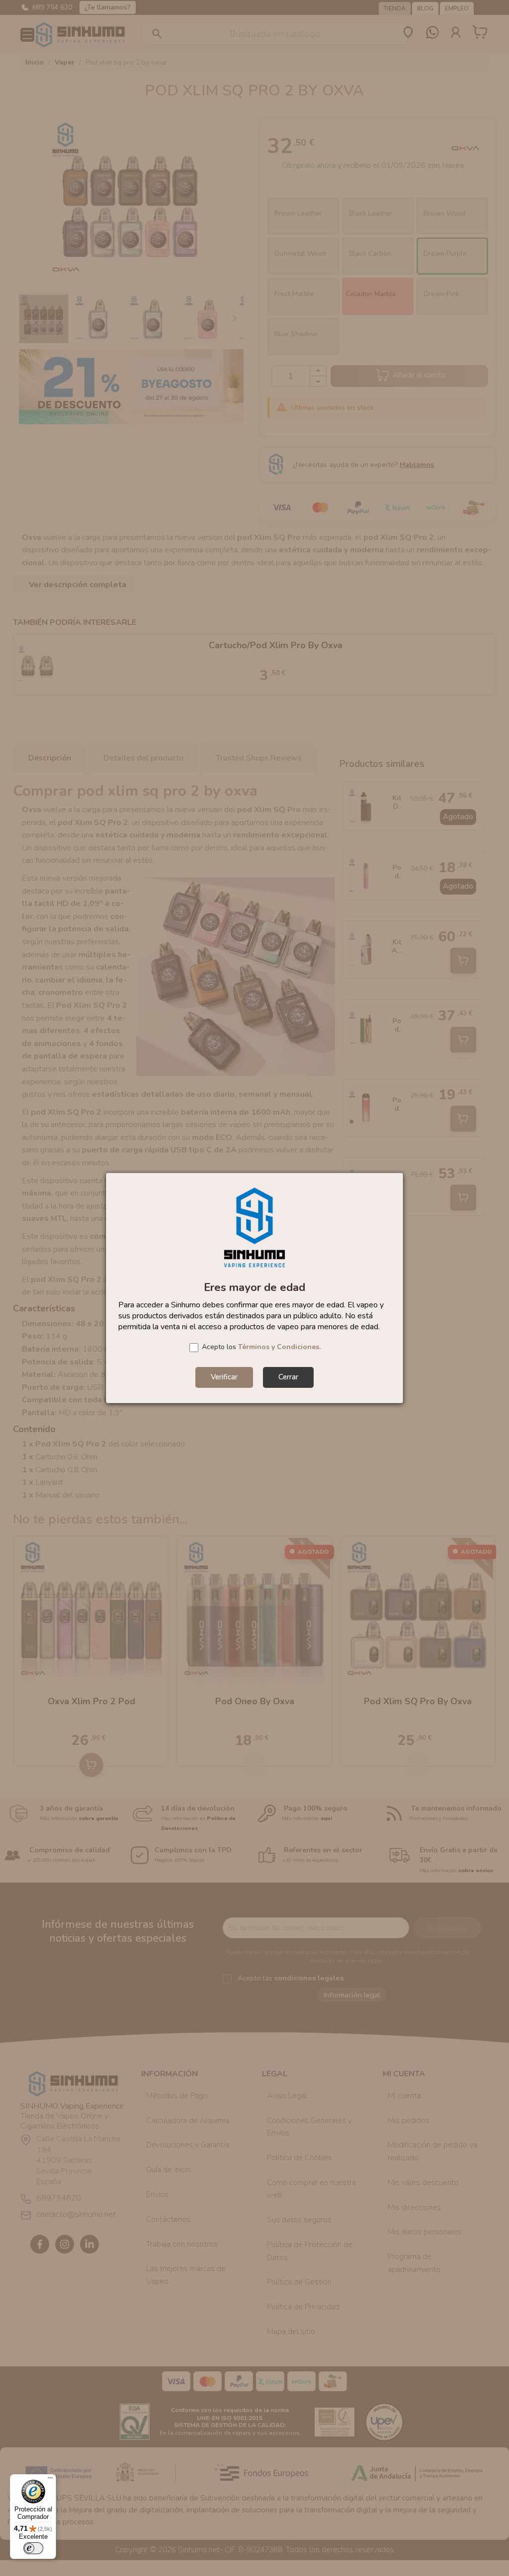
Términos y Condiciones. (279, 1347)
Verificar (224, 1377)
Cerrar (288, 1377)
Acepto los (261, 1347)
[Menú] (50, 2480)
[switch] (33, 2548)
